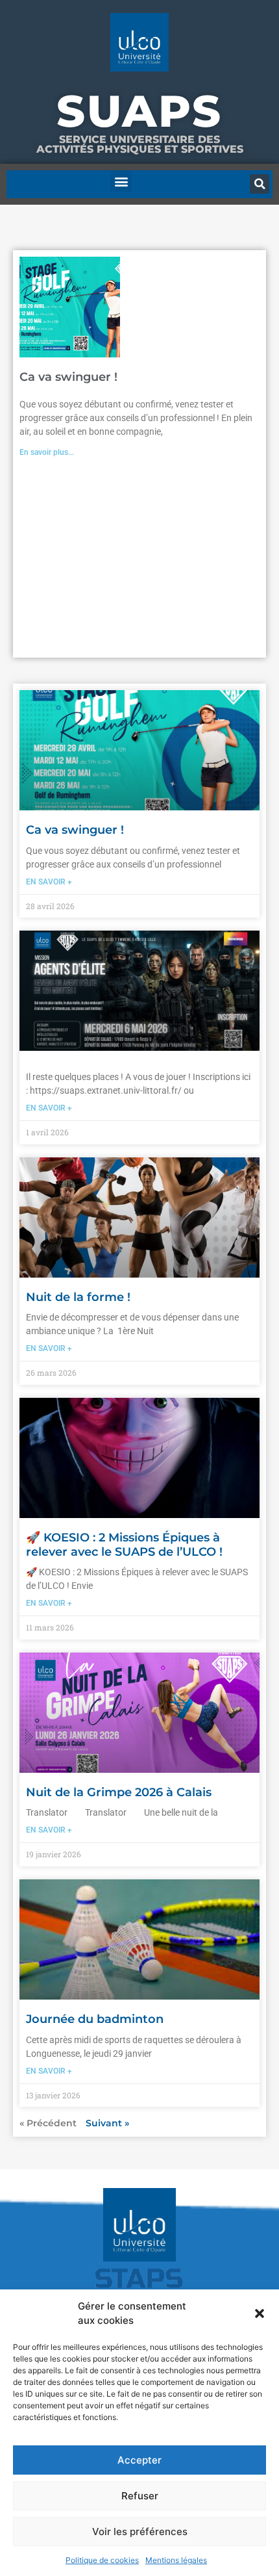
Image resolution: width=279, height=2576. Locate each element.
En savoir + (49, 882)
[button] (260, 2313)
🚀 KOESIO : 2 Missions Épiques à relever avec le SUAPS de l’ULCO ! (124, 1545)
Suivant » (107, 2123)
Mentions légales (176, 2560)
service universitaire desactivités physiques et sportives (140, 144)
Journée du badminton (95, 2019)
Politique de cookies (102, 2560)
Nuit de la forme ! (78, 1297)
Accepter (139, 2460)
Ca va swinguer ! (68, 377)
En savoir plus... (47, 452)
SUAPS (139, 111)
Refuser (140, 2496)
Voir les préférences (140, 2531)
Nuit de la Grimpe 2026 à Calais (119, 1792)
